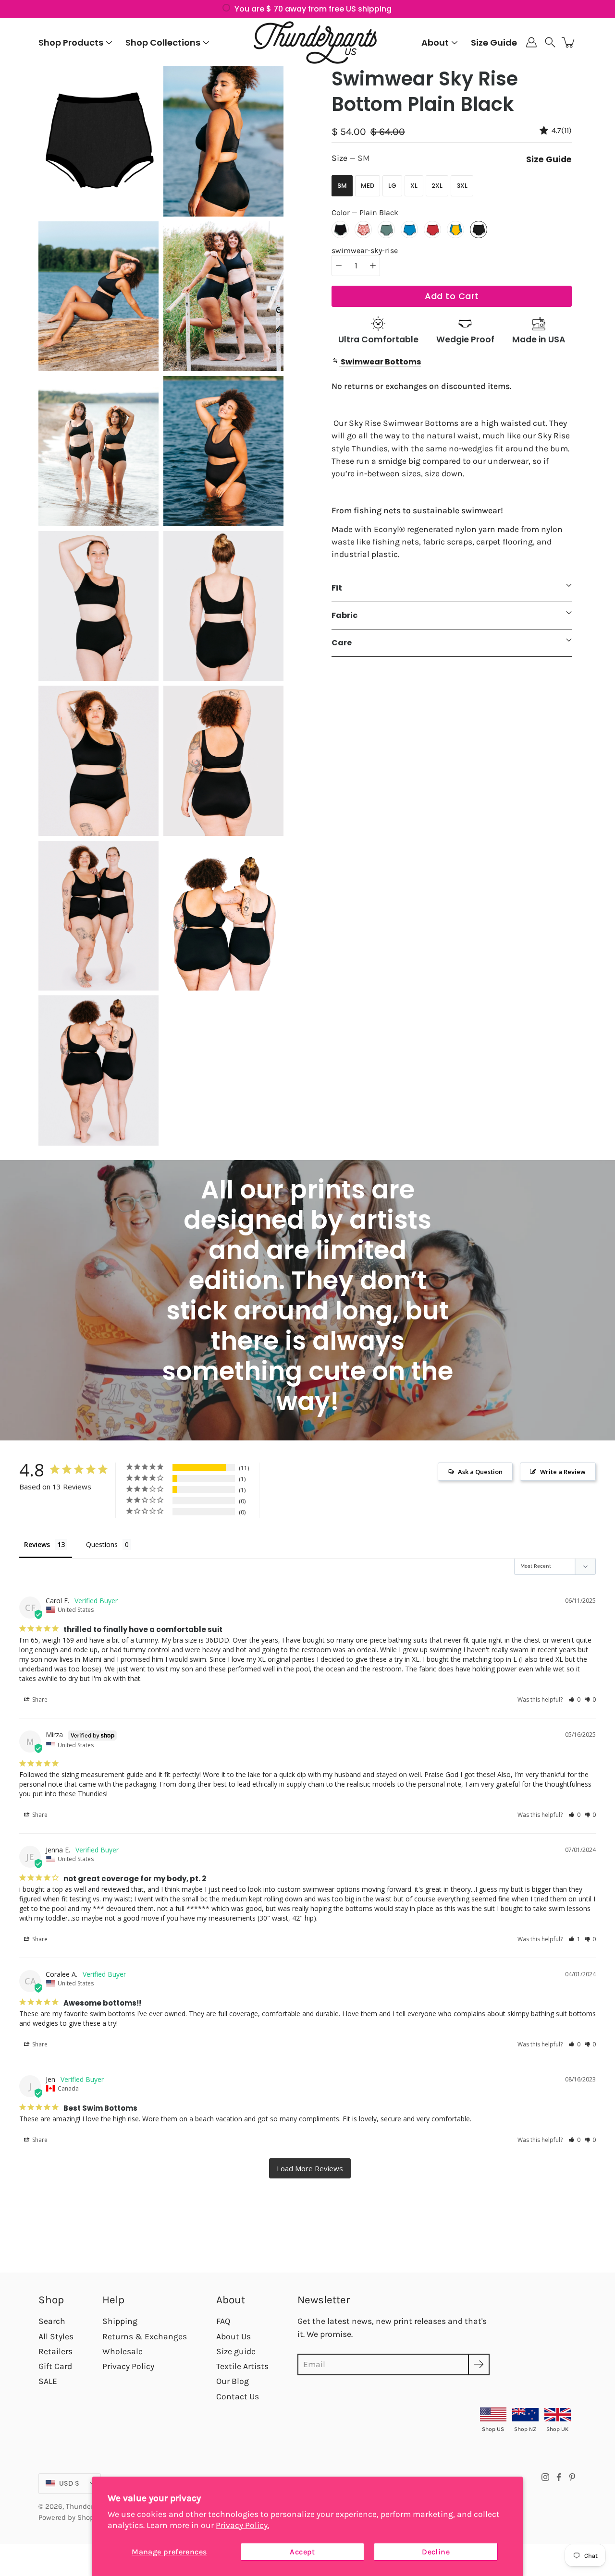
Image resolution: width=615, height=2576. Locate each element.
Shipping (120, 2321)
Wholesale (123, 2351)
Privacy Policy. (242, 2525)
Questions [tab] (102, 1544)
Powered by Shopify (70, 2517)
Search (52, 2321)
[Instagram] (545, 2477)
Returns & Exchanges (145, 2336)
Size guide (236, 2351)
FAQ (223, 2321)
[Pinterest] (572, 2477)
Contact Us (238, 2396)
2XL (437, 186)
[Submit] (479, 2364)
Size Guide (494, 42)
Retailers (55, 2351)
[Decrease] (339, 266)
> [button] (310, 2168)
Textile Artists (242, 2366)
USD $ (69, 2483)
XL (414, 186)
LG (392, 186)
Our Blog (233, 2381)
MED (368, 186)
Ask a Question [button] (480, 1472)
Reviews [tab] (37, 1544)
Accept (302, 2552)
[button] (550, 42)
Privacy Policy (128, 2366)
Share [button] (39, 1699)
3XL (462, 186)
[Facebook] (559, 2477)
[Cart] (569, 42)
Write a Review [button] (563, 1472)
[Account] (531, 42)
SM (342, 186)
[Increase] (373, 266)
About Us (234, 2336)
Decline (436, 2552)
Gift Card (55, 2366)
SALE (48, 2381)
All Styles (56, 2336)
